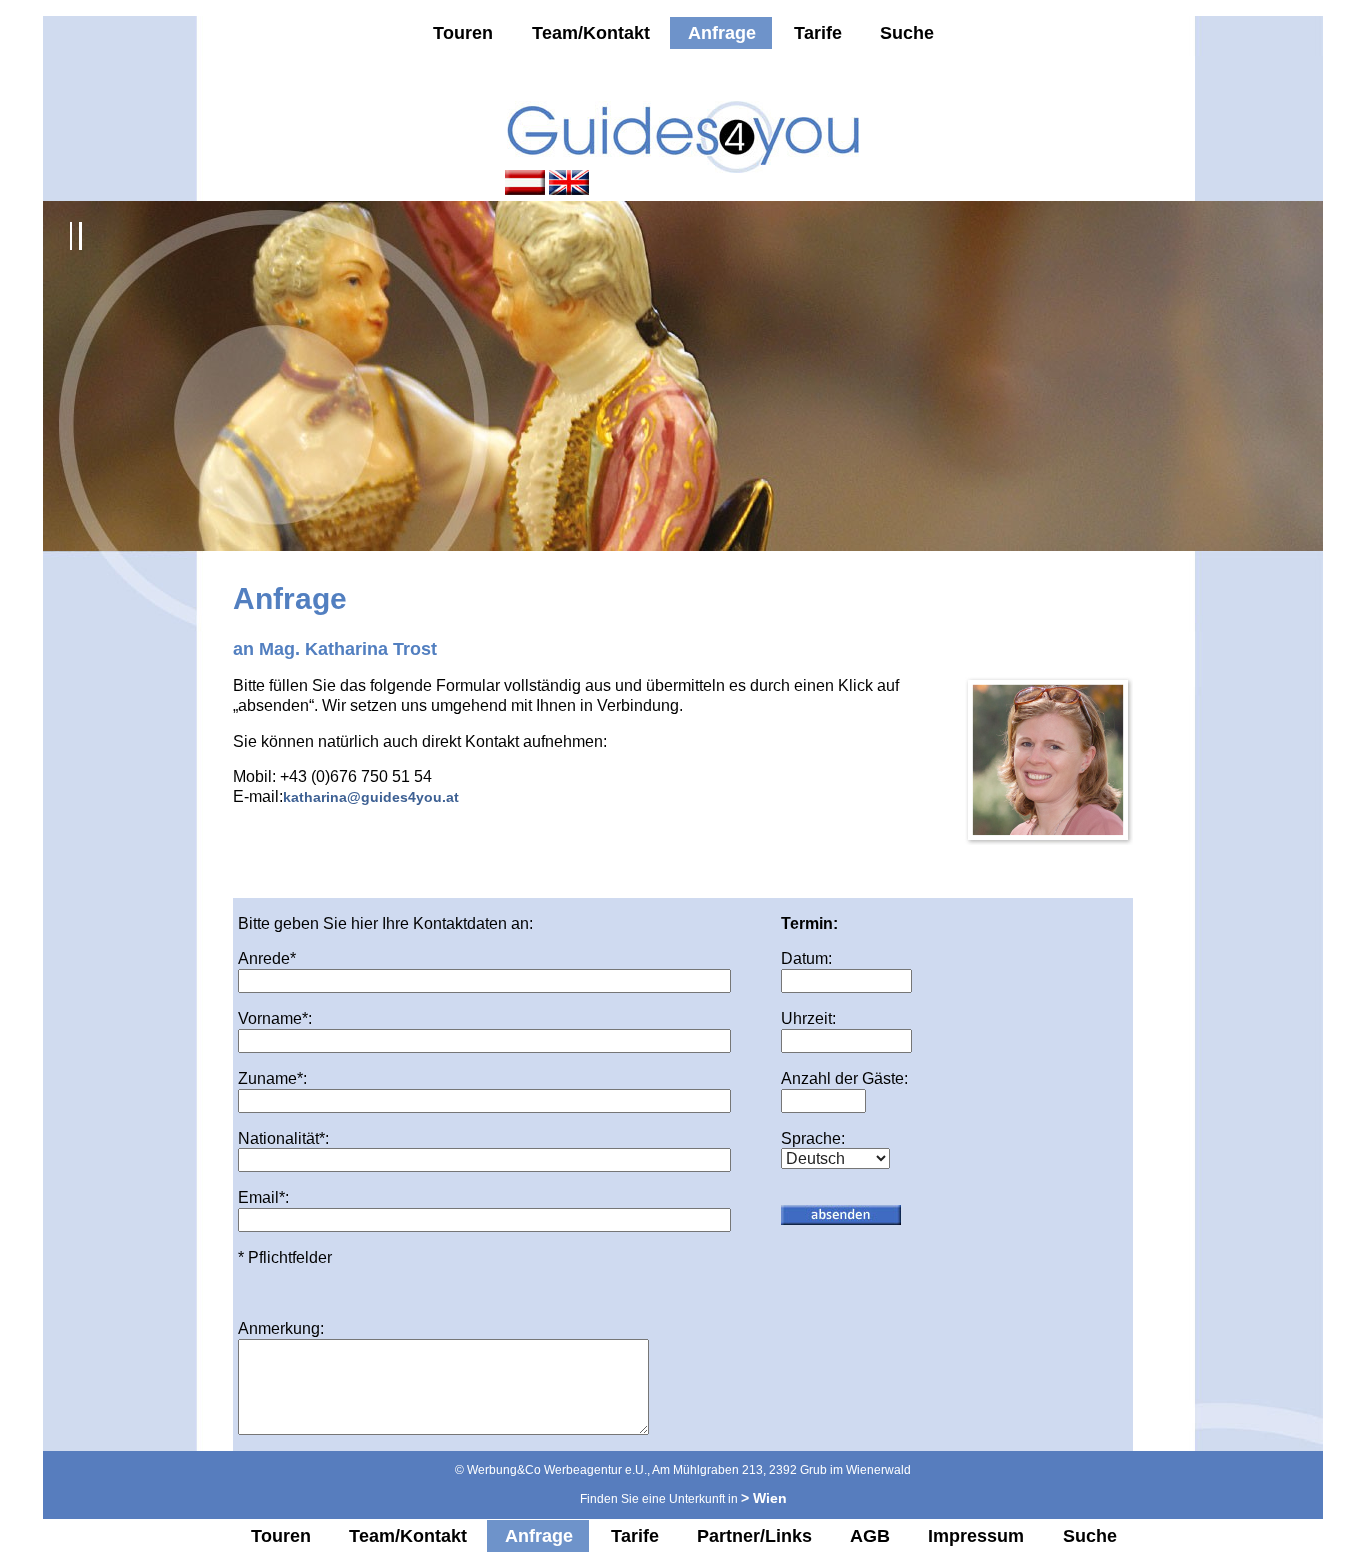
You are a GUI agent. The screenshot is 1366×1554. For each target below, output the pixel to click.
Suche (907, 33)
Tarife (818, 33)
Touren (463, 33)
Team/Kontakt (591, 33)
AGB (870, 1536)
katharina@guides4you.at (371, 797)
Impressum (976, 1536)
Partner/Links (754, 1536)
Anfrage (722, 33)
